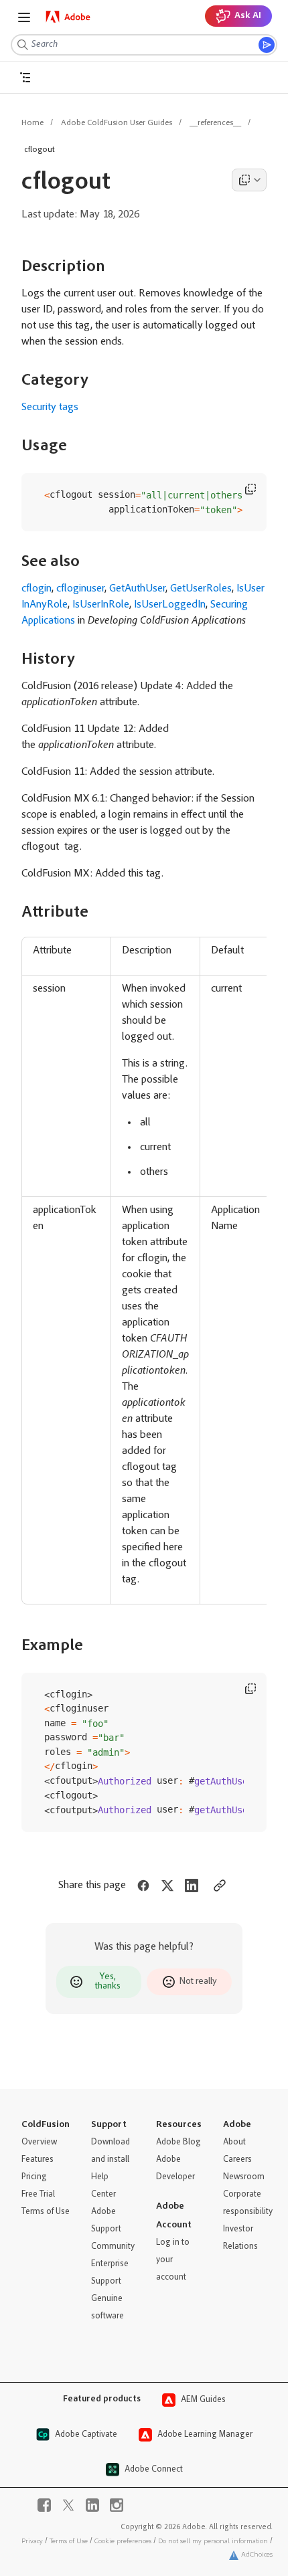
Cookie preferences (123, 2542)
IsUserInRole (101, 605)
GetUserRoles (201, 589)
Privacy (32, 2542)
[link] (68, 17)
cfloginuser (80, 589)
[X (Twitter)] (68, 2505)
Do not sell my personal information (213, 2542)
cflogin (37, 589)
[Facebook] (44, 2505)
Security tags (50, 407)
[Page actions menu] (249, 180)
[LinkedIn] (92, 2505)
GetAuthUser (137, 589)
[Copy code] (250, 489)
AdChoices (257, 2555)
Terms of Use (69, 2542)
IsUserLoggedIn (170, 605)
